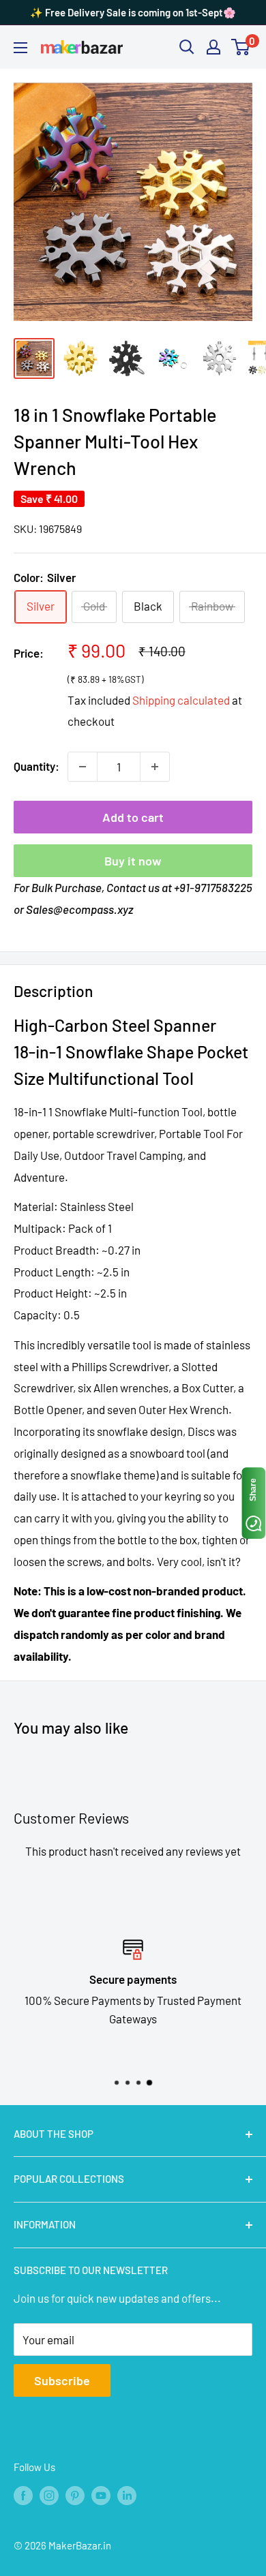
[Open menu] (20, 48)
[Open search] (187, 47)
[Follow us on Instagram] (49, 2495)
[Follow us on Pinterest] (75, 2495)
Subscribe (62, 2380)
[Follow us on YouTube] (101, 2495)
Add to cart (133, 817)
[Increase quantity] (155, 767)
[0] (241, 47)
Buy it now (133, 861)
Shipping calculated (181, 700)
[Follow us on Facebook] (23, 2495)
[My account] (213, 47)
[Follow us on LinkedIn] (127, 2495)
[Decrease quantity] (83, 767)
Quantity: (36, 766)
